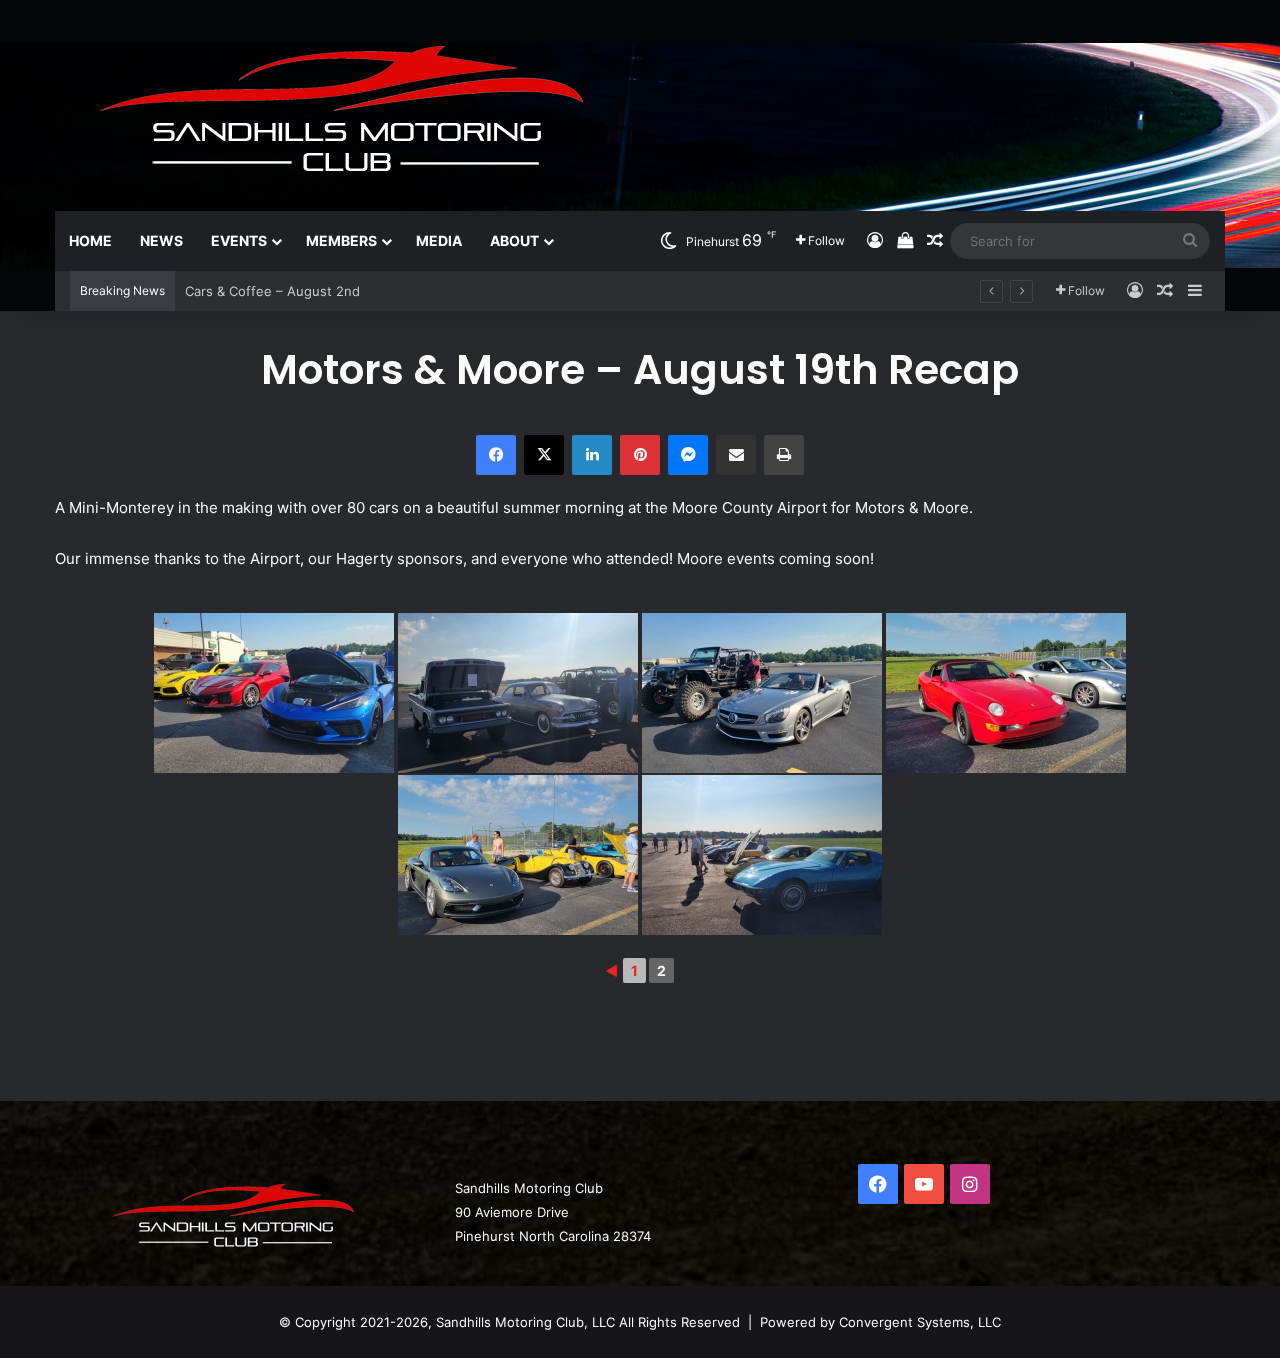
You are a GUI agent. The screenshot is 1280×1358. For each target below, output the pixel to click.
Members (341, 240)
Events (239, 240)
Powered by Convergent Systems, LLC (880, 1322)
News (161, 240)
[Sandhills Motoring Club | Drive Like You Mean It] (355, 105)
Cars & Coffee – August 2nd (272, 291)
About (514, 240)
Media (439, 240)
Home (90, 240)
